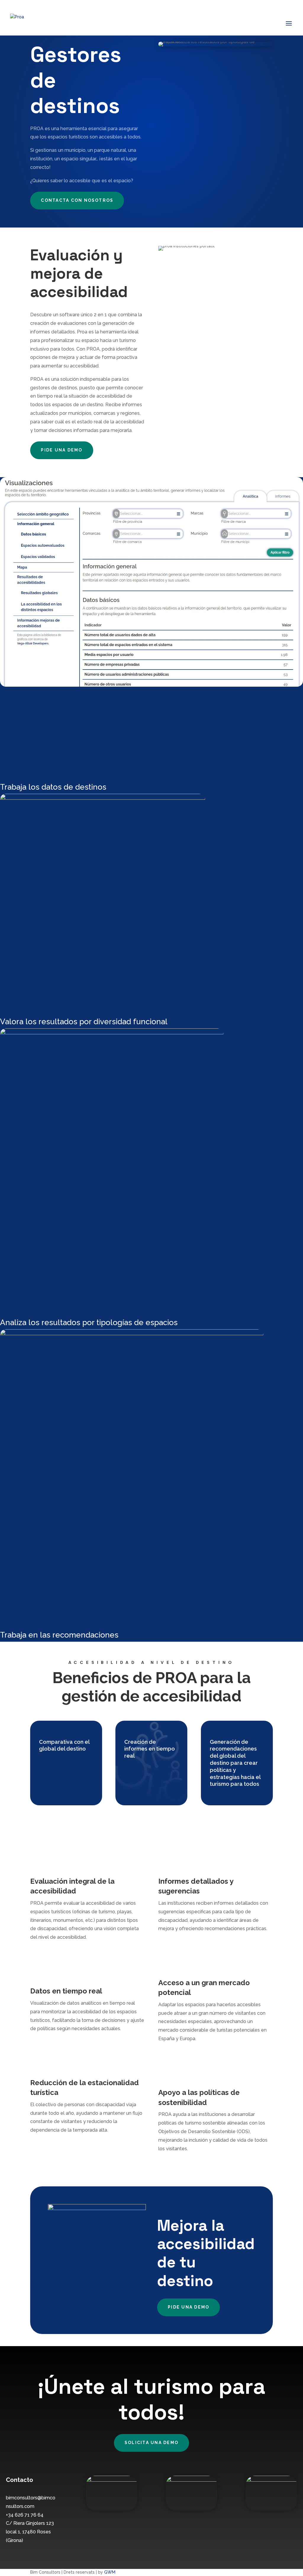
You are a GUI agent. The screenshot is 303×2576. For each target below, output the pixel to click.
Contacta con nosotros (77, 200)
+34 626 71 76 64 (25, 2515)
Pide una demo (62, 450)
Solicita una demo (151, 2443)
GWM (110, 2572)
